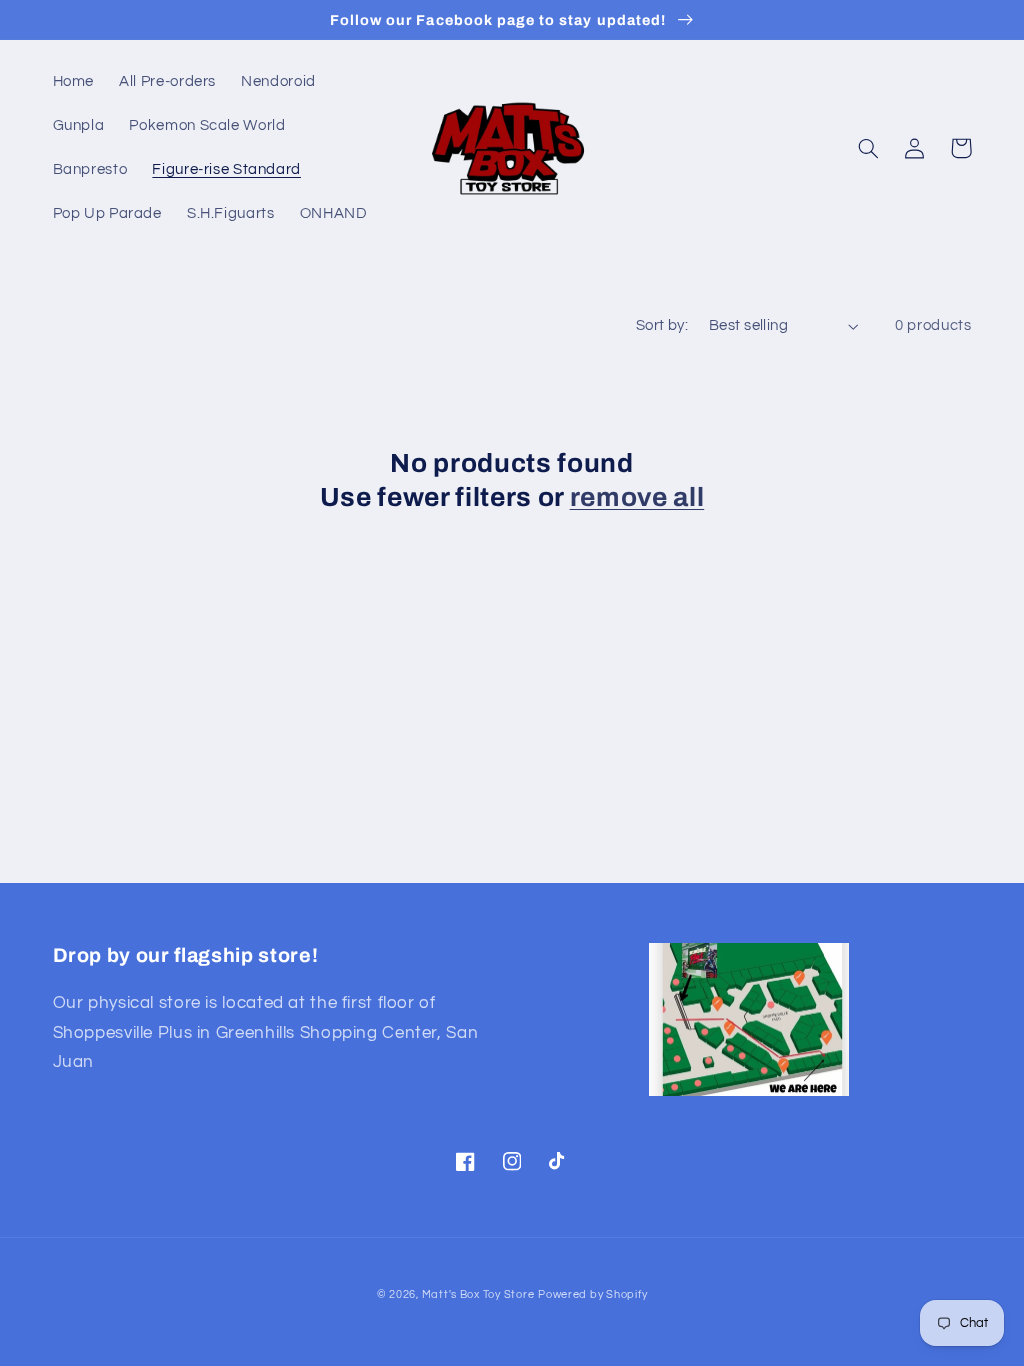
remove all (637, 497)
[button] (869, 148)
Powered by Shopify (592, 1294)
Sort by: (662, 325)
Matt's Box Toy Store (478, 1294)
